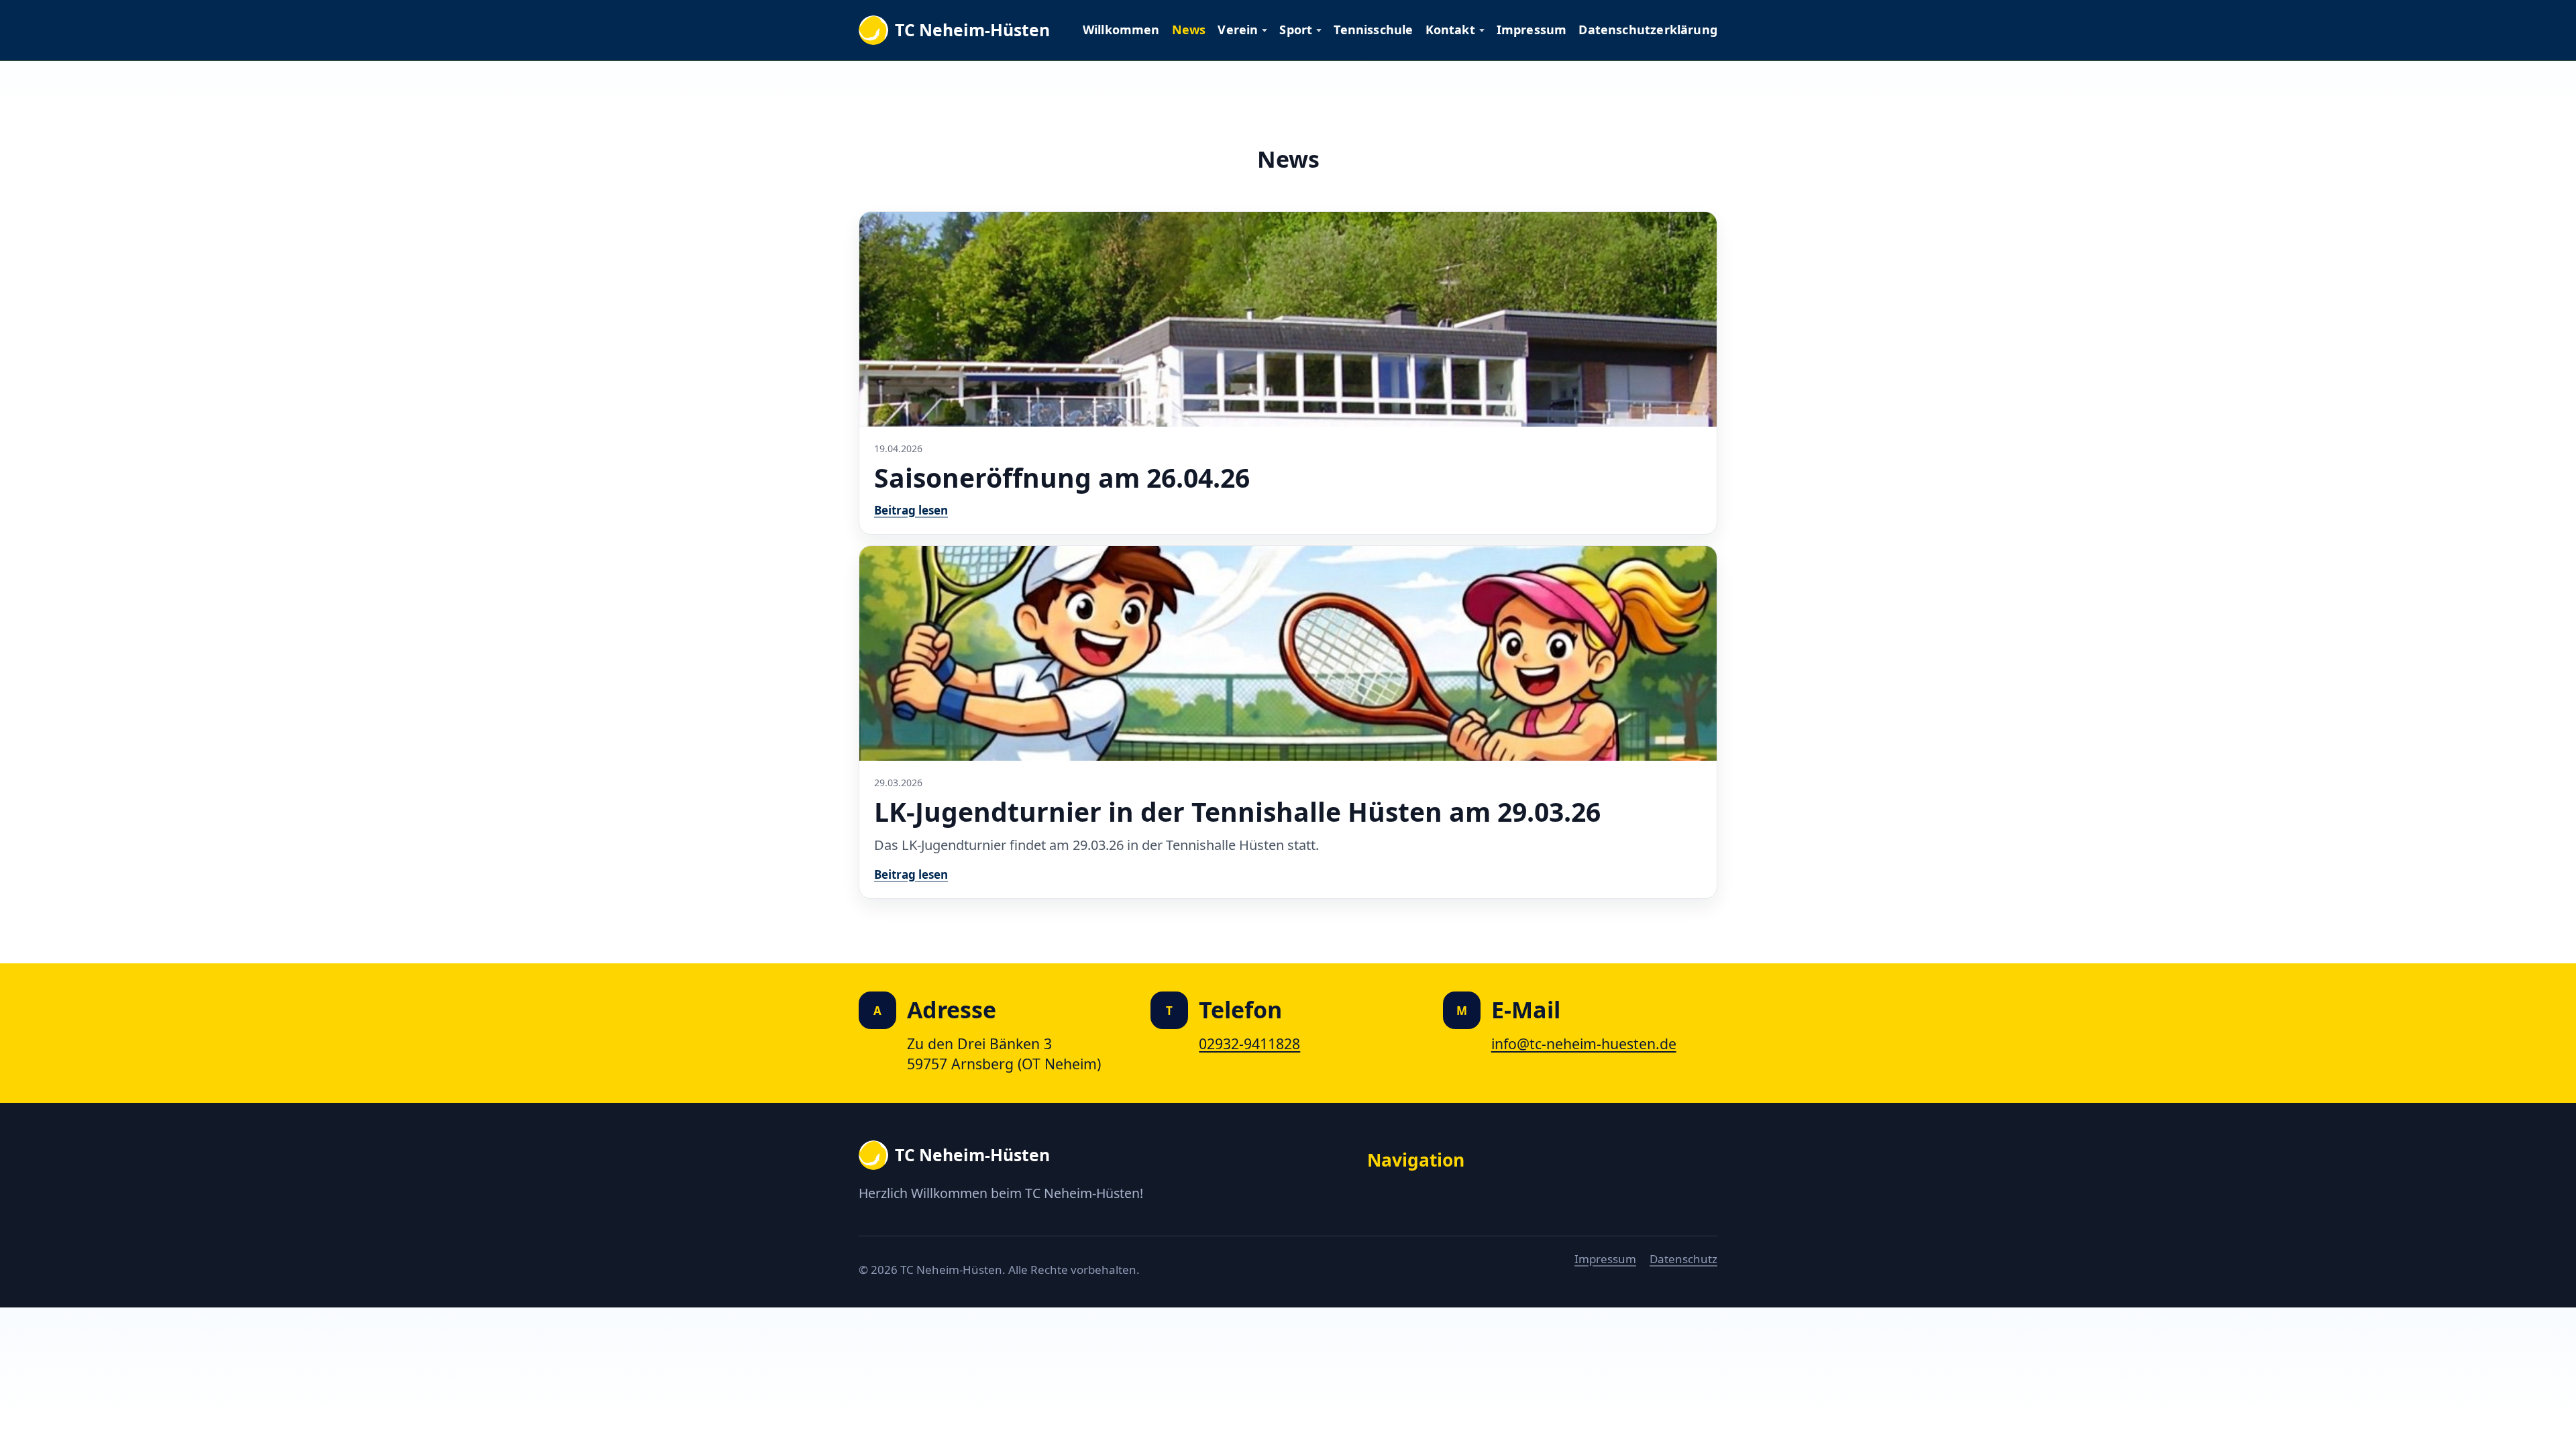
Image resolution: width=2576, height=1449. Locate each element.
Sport (1296, 30)
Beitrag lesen (911, 510)
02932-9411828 (1249, 1043)
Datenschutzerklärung (1648, 30)
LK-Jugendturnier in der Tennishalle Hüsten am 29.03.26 (1237, 811)
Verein (1238, 30)
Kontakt (1450, 30)
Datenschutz (1683, 1259)
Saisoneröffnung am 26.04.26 (1062, 477)
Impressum (1532, 30)
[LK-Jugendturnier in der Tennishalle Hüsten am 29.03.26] (1288, 653)
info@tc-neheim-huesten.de (1584, 1043)
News (1189, 30)
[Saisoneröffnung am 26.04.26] (1288, 319)
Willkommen (1121, 30)
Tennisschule (1373, 30)
